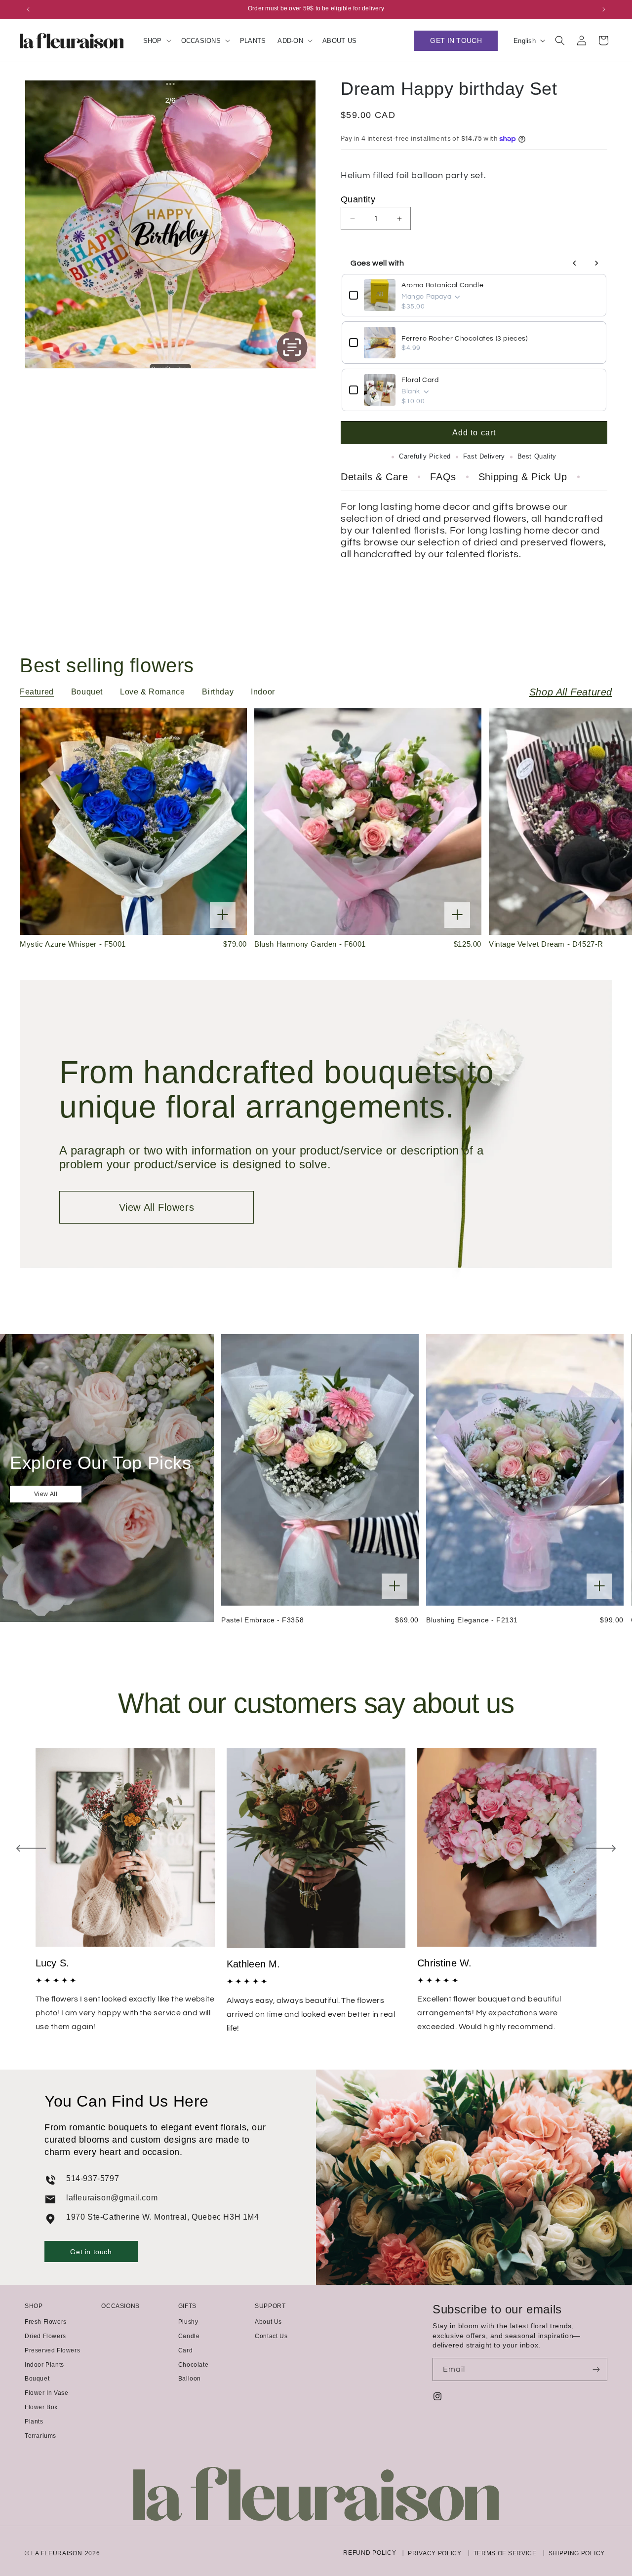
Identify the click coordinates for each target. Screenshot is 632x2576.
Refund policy (370, 2553)
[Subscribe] (596, 2369)
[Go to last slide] (31, 1848)
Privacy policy (435, 2554)
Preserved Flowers (52, 2350)
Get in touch (91, 2252)
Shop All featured (571, 692)
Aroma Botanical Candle (442, 285)
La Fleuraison (57, 2553)
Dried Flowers (45, 2336)
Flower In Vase (46, 2393)
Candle (189, 2336)
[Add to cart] (223, 915)
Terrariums (40, 2436)
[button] (156, 41)
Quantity (358, 199)
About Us (268, 2322)
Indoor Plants (44, 2365)
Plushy (188, 2322)
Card (185, 2350)
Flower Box (41, 2407)
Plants (34, 2422)
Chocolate (193, 2365)
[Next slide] (601, 1848)
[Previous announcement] (28, 9)
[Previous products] (575, 263)
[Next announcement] (604, 9)
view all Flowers (157, 1207)
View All (46, 1494)
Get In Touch (456, 40)
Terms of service (505, 2554)
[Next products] (596, 263)
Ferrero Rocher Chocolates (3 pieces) (465, 339)
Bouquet (37, 2379)
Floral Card (420, 380)
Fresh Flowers (46, 2322)
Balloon (190, 2379)
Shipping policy (577, 2554)
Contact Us (271, 2336)
